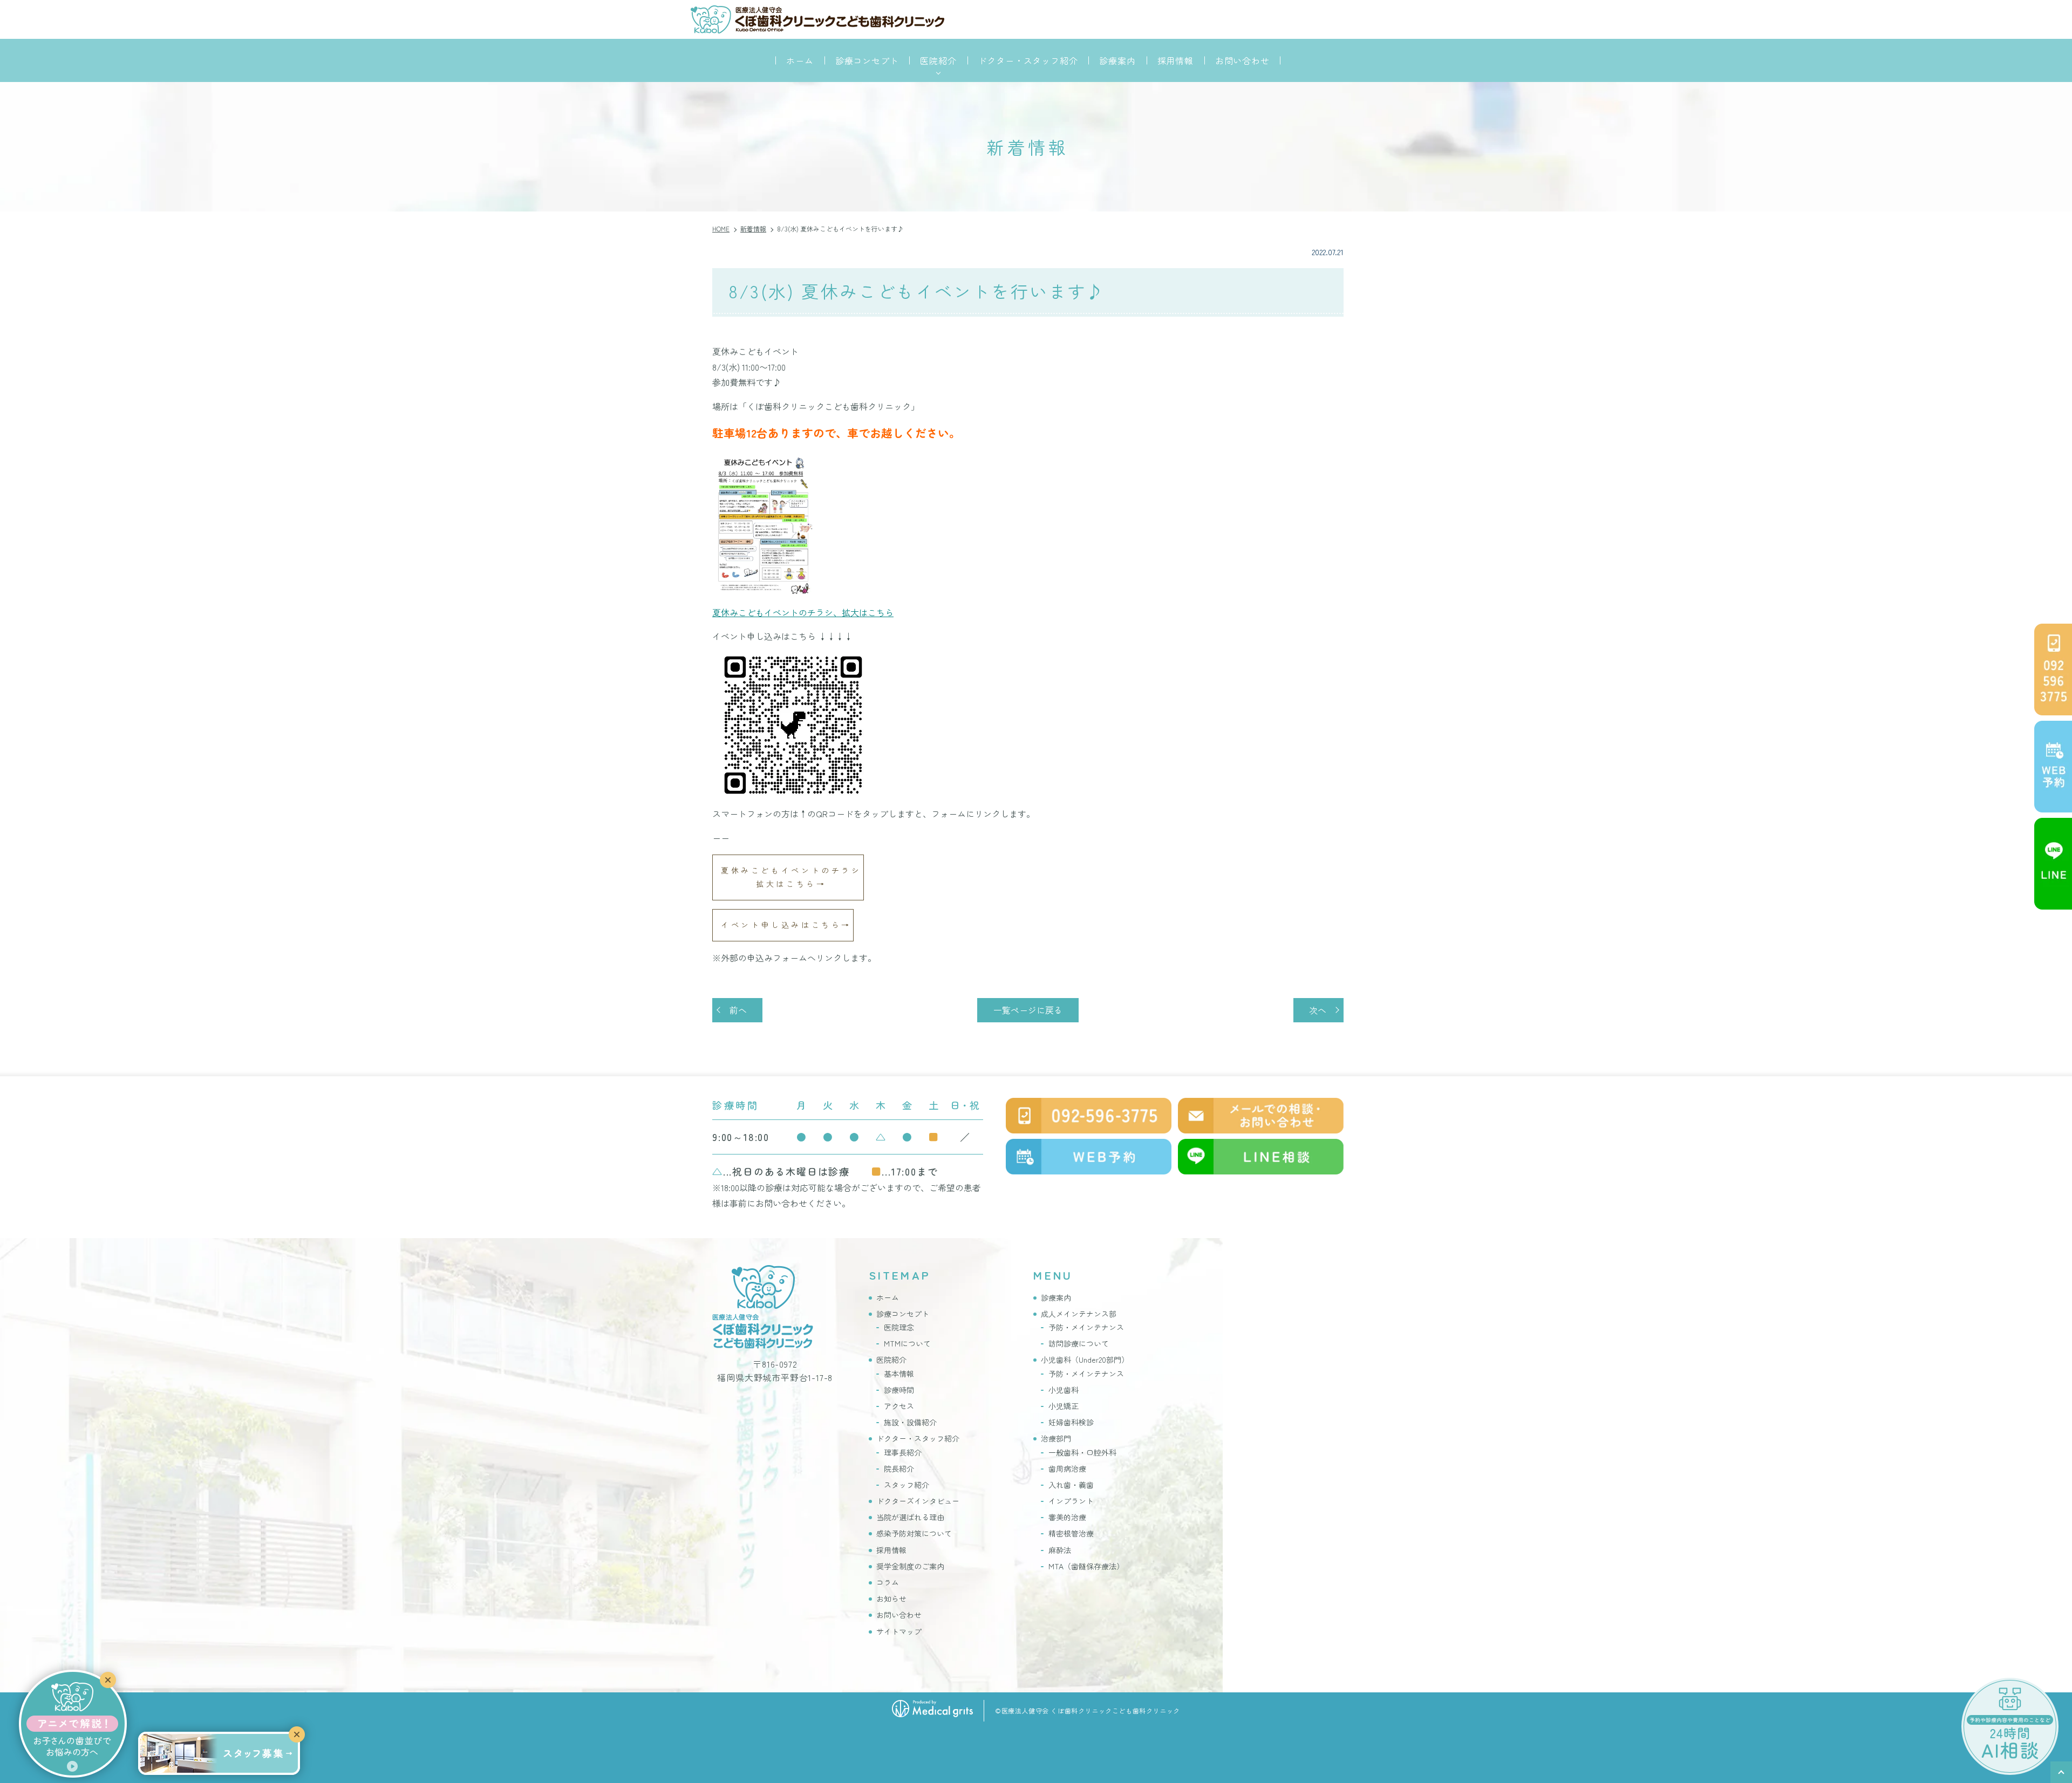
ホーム (800, 60)
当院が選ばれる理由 (910, 1517)
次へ (1318, 1010)
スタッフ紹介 (906, 1485)
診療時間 (899, 1390)
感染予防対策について (914, 1533)
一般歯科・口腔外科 (1082, 1452)
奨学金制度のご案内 (910, 1566)
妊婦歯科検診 (1071, 1422)
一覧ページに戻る (1028, 1010)
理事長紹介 (903, 1452)
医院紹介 (891, 1360)
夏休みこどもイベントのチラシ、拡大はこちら (803, 612)
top (2061, 1772)
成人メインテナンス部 (1079, 1314)
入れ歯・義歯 (1071, 1485)
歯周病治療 (1067, 1468)
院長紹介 (899, 1468)
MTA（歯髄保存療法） (1086, 1566)
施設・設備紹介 (910, 1422)
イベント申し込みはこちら (781, 925)
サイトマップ (899, 1631)
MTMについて (907, 1343)
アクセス (899, 1406)
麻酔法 (1060, 1550)
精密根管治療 (1071, 1533)
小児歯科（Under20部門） (1085, 1360)
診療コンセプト (867, 60)
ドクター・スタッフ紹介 (1028, 60)
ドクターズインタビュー (918, 1501)
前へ (738, 1010)
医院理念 (899, 1327)
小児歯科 (1064, 1390)
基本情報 (899, 1374)
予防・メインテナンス (1086, 1327)
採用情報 (1175, 60)
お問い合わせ (1242, 60)
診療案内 (1117, 60)
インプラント (1071, 1501)
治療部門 (1056, 1438)
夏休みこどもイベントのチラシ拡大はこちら (791, 877)
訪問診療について (1079, 1343)
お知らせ (891, 1598)
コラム (888, 1582)
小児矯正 (1064, 1406)
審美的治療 (1067, 1517)
